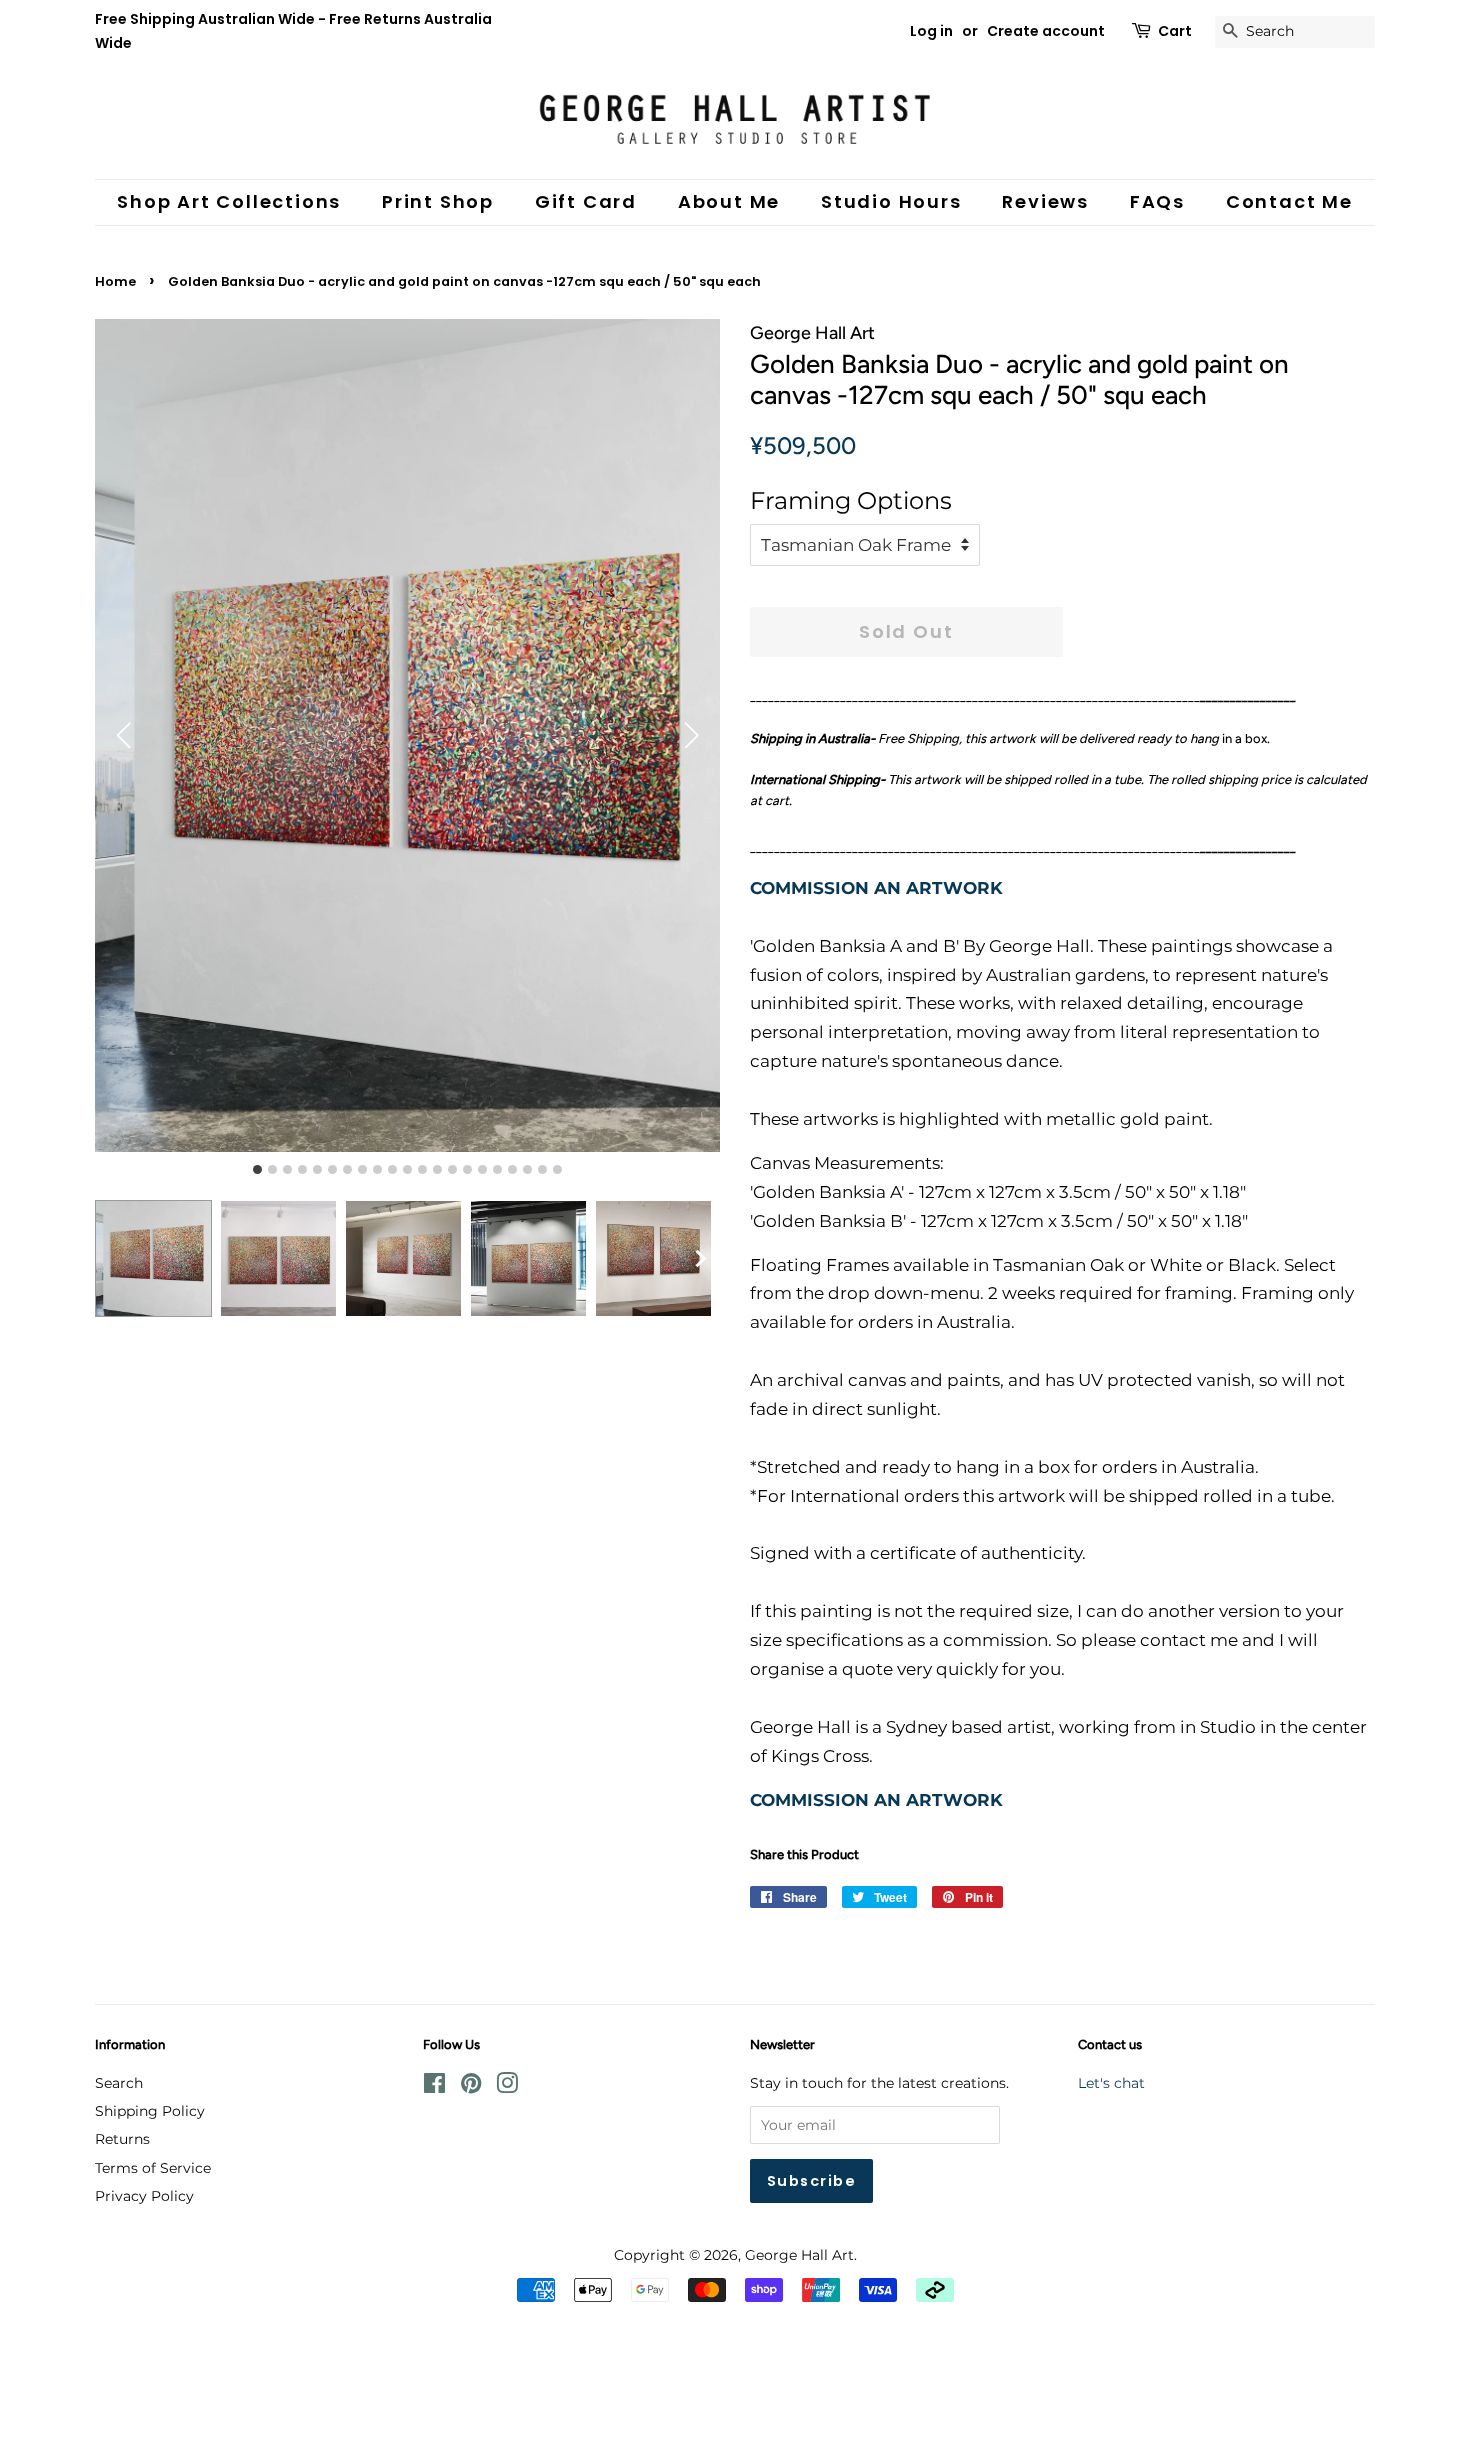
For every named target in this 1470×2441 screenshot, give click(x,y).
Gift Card (586, 201)
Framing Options (851, 500)
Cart (1175, 31)
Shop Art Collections (229, 201)
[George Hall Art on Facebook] (434, 2087)
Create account (1046, 31)
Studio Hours (891, 201)
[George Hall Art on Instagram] (507, 2087)
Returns (122, 2139)
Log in (931, 31)
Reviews (1045, 201)
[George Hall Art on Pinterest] (471, 2087)
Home (115, 281)
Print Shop (438, 201)
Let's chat (1111, 2083)
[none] (700, 1259)
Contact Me (1289, 201)
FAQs (1157, 201)
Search (119, 2083)
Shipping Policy (150, 2111)
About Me (729, 201)
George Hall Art (799, 2255)
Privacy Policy (144, 2196)
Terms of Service (153, 2168)
